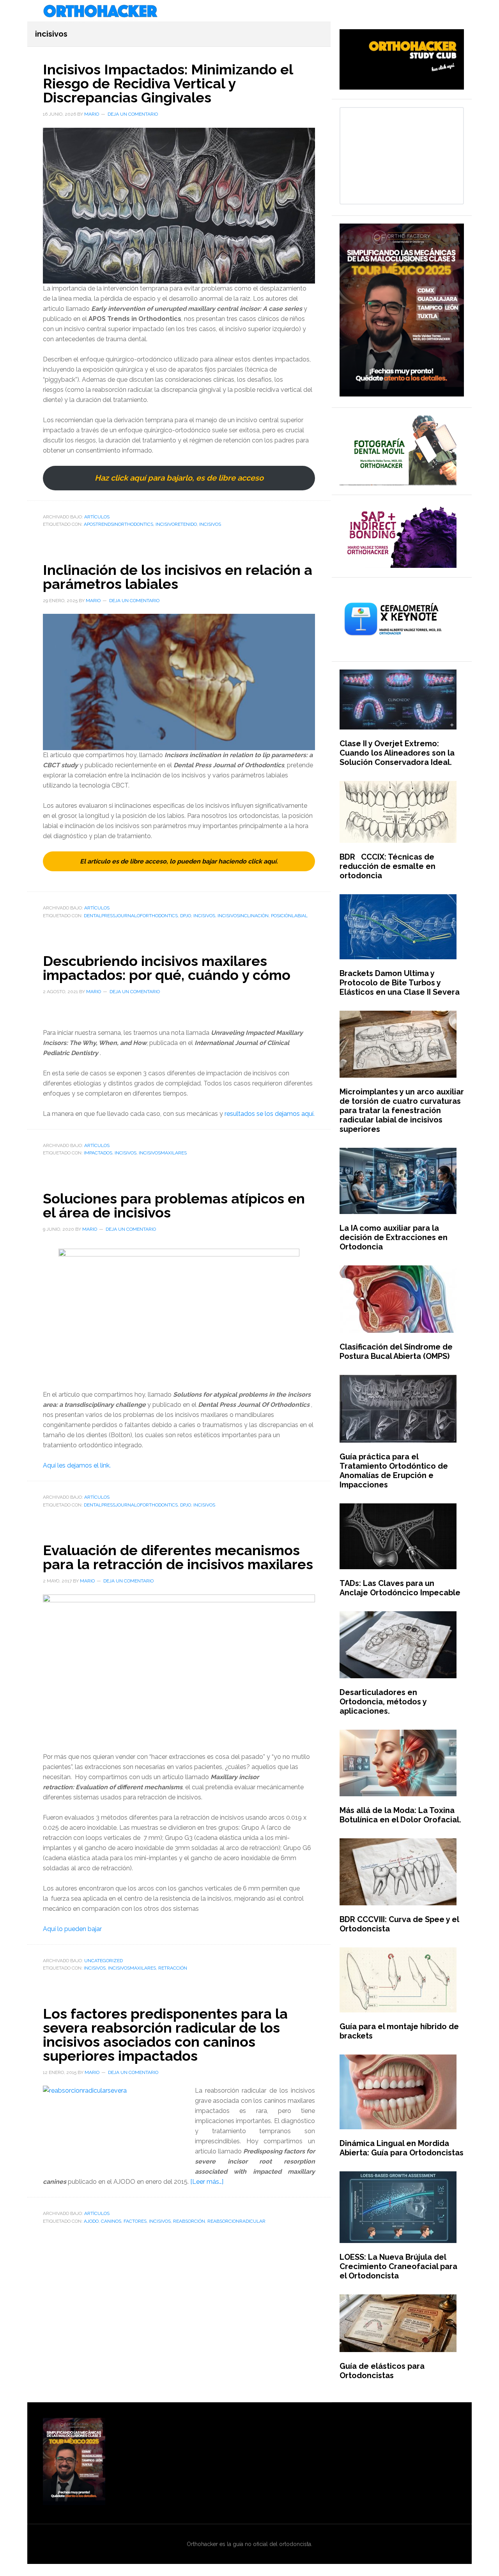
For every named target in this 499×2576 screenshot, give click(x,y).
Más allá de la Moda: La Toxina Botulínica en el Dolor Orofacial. (400, 1815)
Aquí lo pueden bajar (72, 1929)
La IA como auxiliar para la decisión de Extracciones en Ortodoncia (394, 1237)
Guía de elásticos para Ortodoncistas (382, 2371)
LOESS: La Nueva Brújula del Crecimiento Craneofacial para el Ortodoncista (398, 2266)
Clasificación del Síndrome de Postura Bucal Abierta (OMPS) (396, 1351)
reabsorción (189, 2221)
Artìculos (97, 517)
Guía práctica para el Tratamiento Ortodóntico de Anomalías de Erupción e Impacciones (394, 1471)
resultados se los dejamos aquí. (270, 1114)
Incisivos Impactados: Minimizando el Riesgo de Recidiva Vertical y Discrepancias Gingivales (168, 83)
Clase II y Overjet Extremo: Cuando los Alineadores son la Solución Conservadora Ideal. (397, 753)
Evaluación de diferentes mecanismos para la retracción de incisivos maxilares (178, 1557)
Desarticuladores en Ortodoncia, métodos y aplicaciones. (383, 1702)
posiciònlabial (289, 916)
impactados (98, 1153)
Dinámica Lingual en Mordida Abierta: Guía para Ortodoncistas (402, 2148)
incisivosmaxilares (163, 1153)
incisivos (210, 524)
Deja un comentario (133, 114)
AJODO (91, 2221)
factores (135, 2221)
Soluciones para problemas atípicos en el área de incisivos (174, 1205)
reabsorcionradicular (236, 2221)
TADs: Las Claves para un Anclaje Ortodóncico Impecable (400, 1588)
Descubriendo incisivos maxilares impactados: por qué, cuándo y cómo (167, 968)
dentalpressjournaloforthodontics (131, 916)
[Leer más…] (207, 2182)
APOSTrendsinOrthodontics (119, 524)
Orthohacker (249, 12)
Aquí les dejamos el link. (77, 1465)
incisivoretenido (176, 524)
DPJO (186, 916)
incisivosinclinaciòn (243, 916)
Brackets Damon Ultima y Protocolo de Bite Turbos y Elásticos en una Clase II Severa (400, 983)
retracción (173, 1968)
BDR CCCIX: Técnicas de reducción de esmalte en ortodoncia (388, 866)
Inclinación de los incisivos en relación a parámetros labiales (178, 577)
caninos (111, 2221)
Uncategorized (104, 1961)
